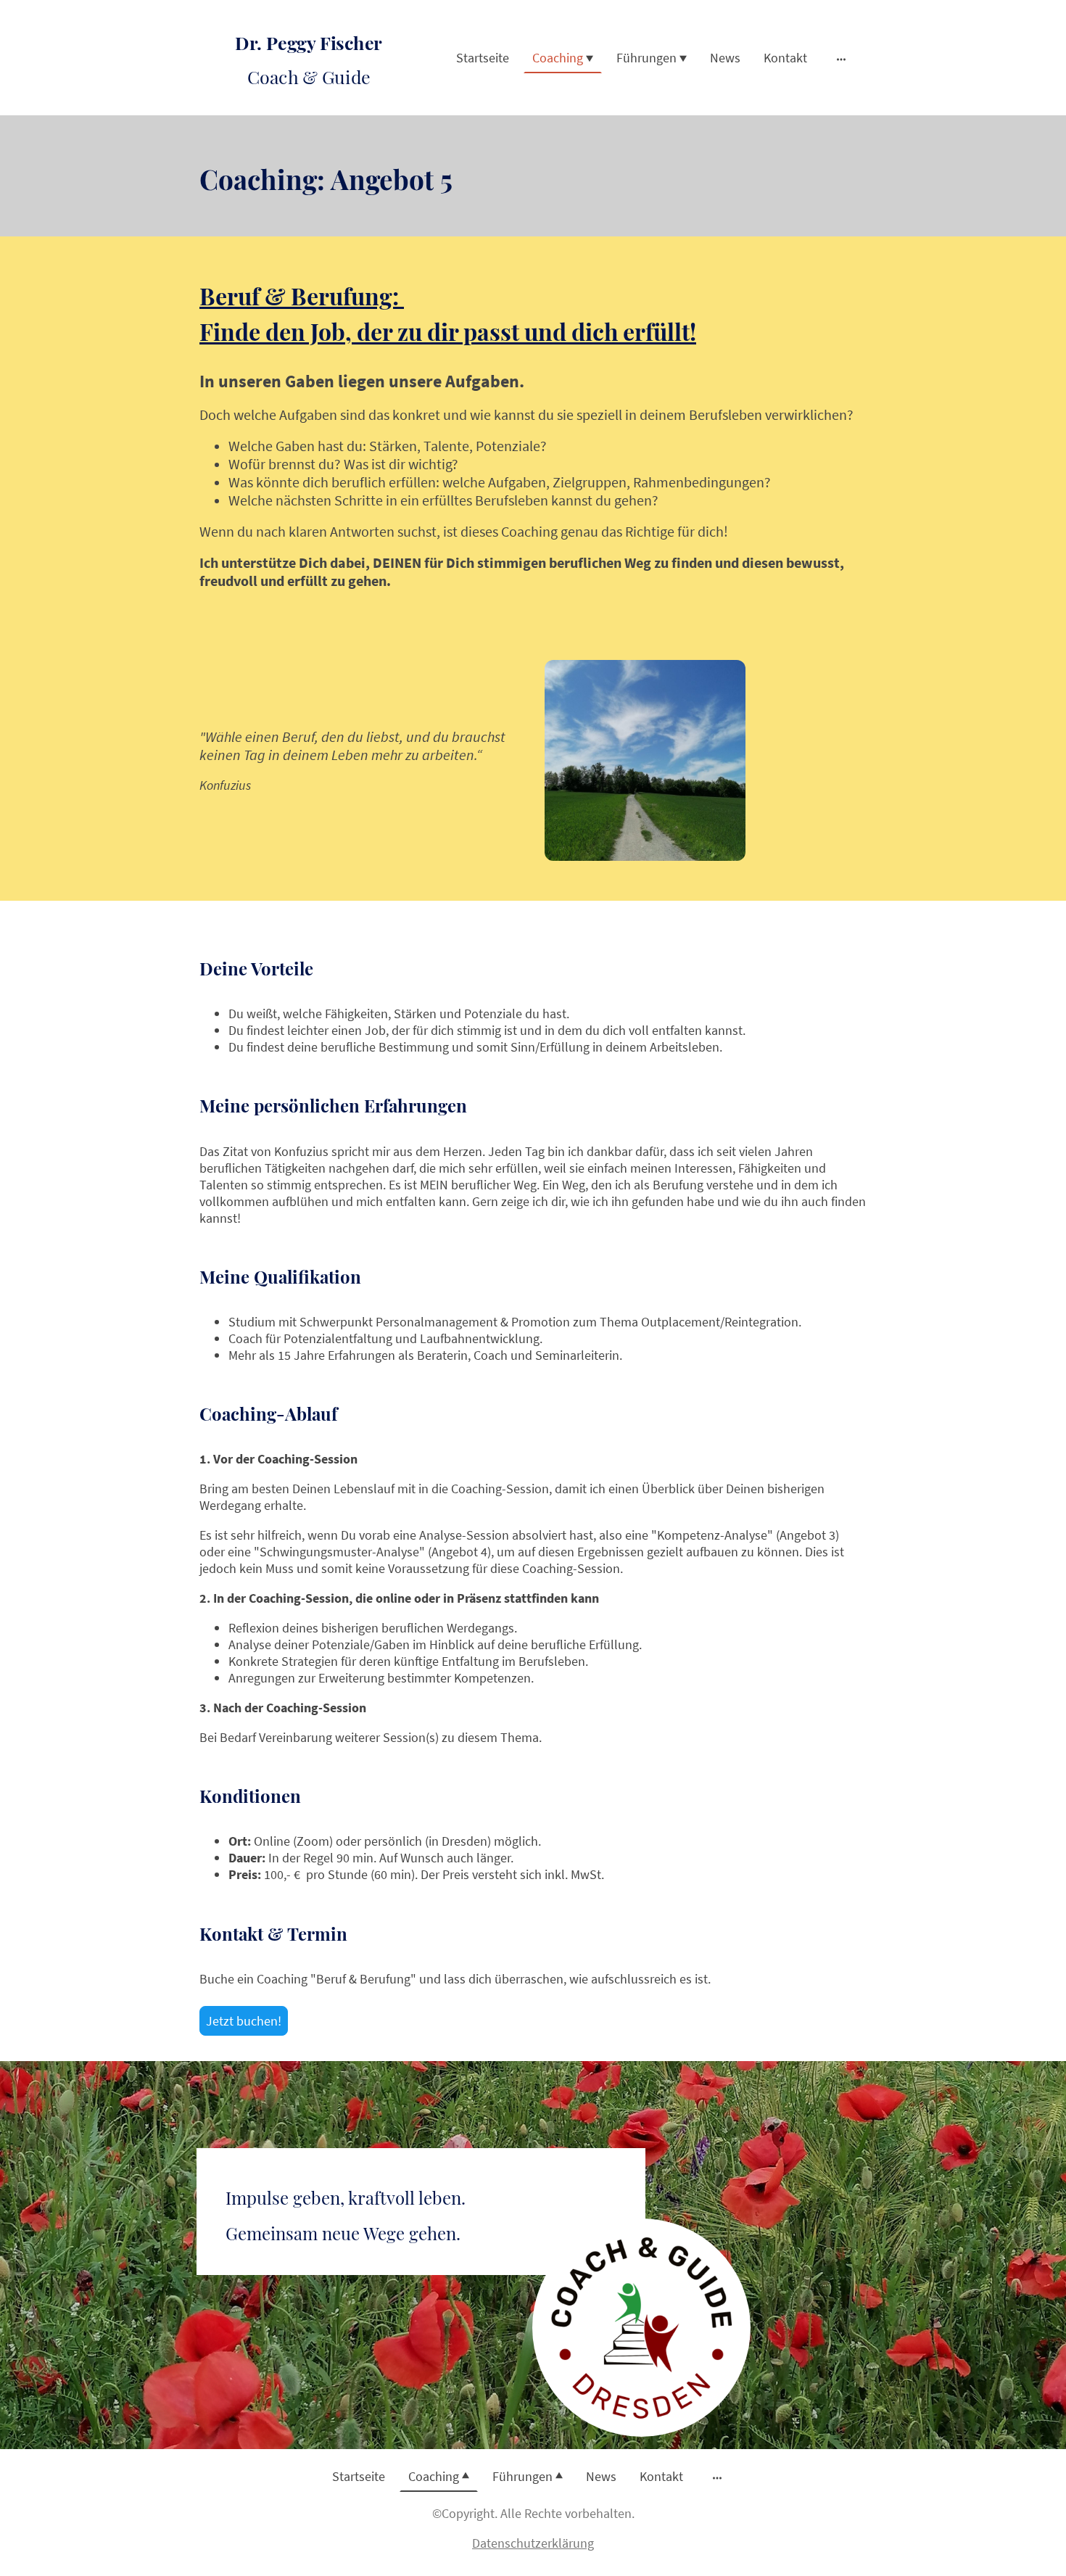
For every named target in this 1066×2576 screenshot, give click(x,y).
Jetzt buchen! (244, 2021)
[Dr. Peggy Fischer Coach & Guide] (309, 103)
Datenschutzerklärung (533, 2543)
